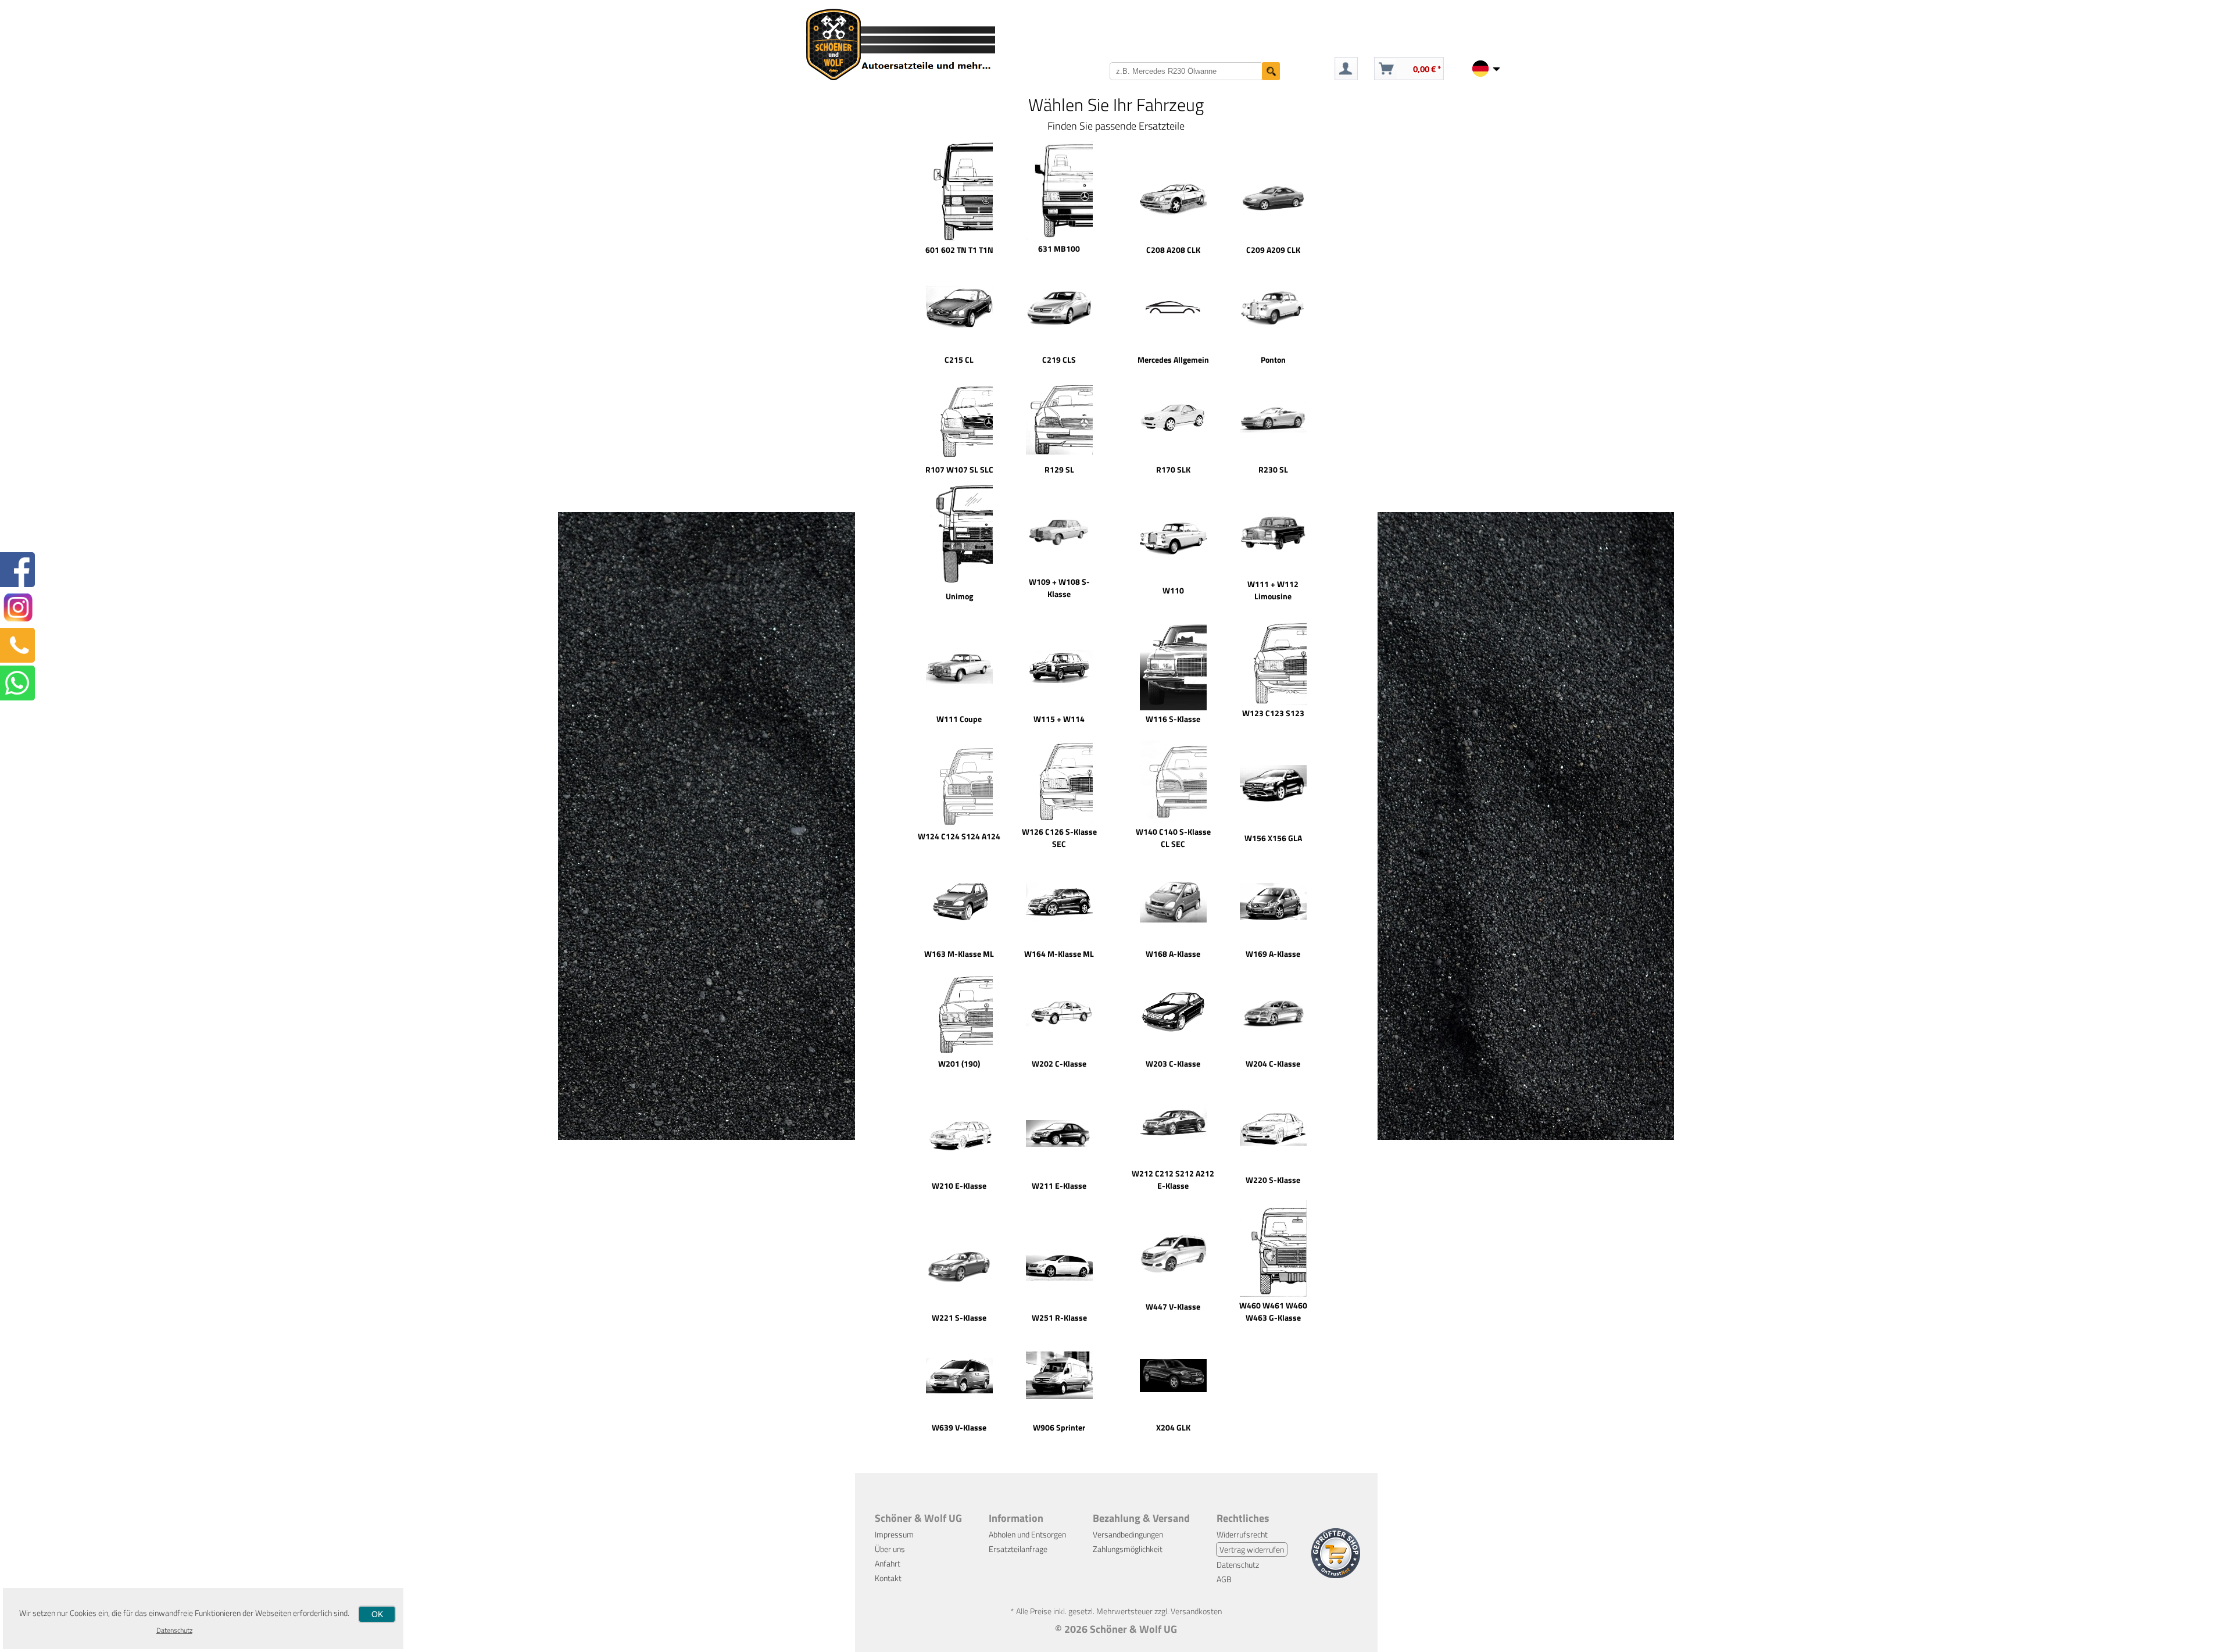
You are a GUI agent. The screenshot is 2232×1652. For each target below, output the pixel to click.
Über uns (890, 1549)
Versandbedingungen (1128, 1534)
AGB (1224, 1579)
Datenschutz (1238, 1565)
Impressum (894, 1534)
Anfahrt (888, 1563)
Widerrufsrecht (1242, 1534)
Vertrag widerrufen (1252, 1549)
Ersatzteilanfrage (1018, 1549)
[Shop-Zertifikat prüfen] (1336, 1575)
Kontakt (888, 1578)
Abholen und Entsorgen (1027, 1534)
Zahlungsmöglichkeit (1128, 1549)
